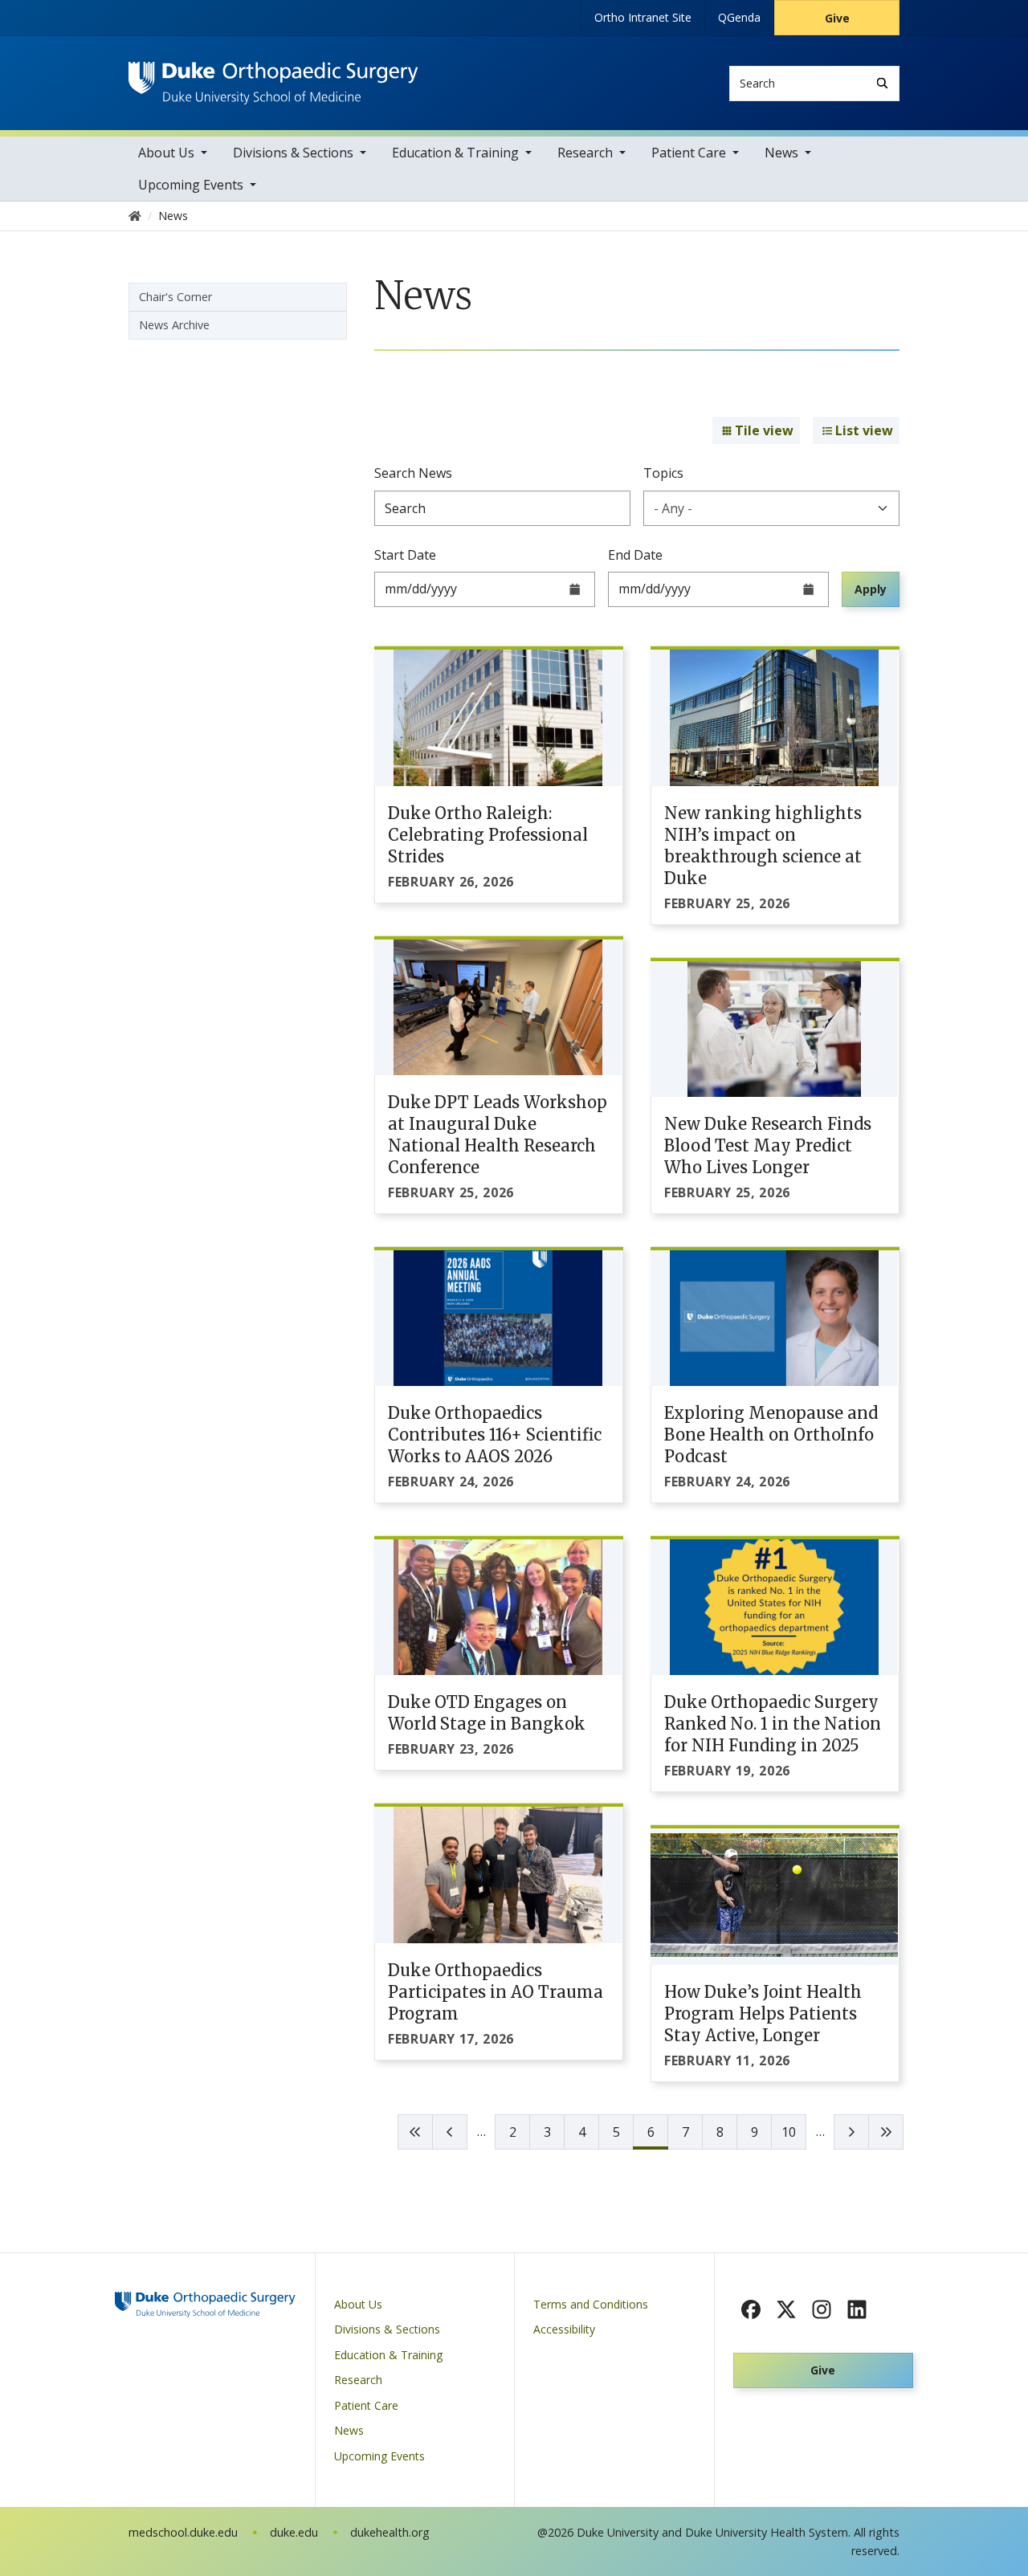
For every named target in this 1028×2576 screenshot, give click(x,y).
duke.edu (294, 2532)
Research (585, 153)
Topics (663, 473)
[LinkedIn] (857, 2309)
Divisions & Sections (293, 153)
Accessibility (564, 2329)
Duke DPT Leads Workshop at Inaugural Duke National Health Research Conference (498, 1135)
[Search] (882, 83)
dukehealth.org (390, 2532)
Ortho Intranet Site (643, 17)
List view (864, 430)
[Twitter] (786, 2309)
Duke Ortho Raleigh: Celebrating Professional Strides (488, 835)
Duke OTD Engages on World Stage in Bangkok (487, 1713)
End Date (635, 555)
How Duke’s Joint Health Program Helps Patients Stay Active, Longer (763, 2014)
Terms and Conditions (591, 2304)
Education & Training (455, 153)
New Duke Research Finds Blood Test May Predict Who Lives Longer (768, 1145)
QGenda (739, 17)
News (781, 153)
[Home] (273, 77)
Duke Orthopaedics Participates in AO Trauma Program (496, 1992)
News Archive (174, 325)
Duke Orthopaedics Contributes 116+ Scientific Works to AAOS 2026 (495, 1435)
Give (837, 18)
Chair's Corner (175, 297)
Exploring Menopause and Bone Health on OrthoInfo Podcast (771, 1435)
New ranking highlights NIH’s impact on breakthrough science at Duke (763, 846)
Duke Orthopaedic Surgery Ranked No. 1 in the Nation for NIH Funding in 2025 (773, 1724)
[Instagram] (822, 2309)
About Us (166, 153)
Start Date (405, 555)
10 (789, 2132)
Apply (871, 589)
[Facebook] (751, 2309)
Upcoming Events (191, 185)
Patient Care (689, 153)
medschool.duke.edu (183, 2532)
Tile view (764, 430)
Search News (413, 473)
